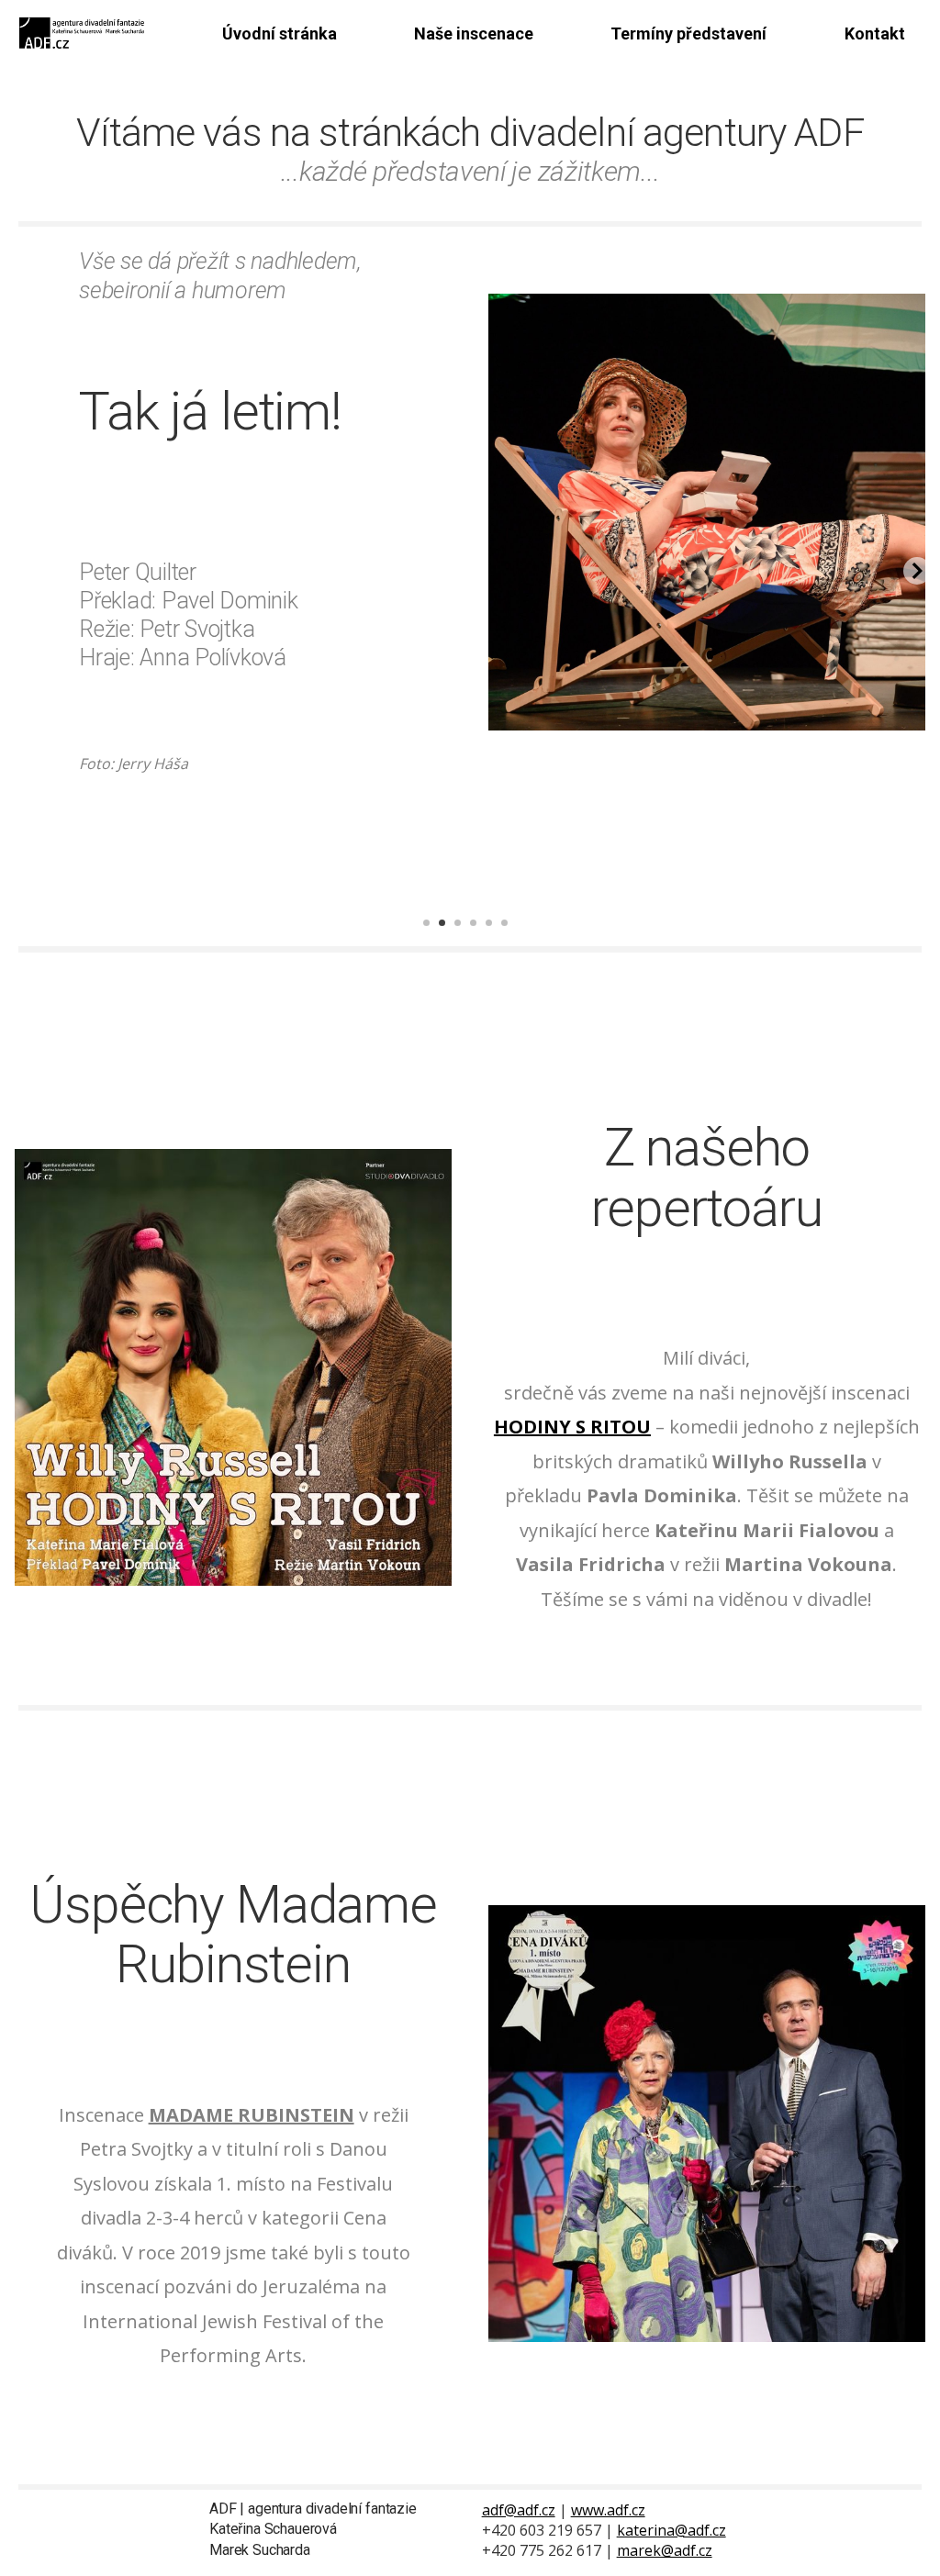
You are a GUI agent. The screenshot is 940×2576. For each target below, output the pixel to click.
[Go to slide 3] (464, 937)
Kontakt (875, 33)
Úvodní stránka (280, 33)
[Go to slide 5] (496, 937)
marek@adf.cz (665, 2550)
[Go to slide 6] (511, 937)
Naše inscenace (474, 33)
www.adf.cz (608, 2510)
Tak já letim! (210, 411)
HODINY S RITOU (572, 1427)
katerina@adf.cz (671, 2530)
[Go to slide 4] (480, 937)
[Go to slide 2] (449, 937)
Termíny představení (688, 33)
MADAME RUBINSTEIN (252, 2115)
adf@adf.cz (519, 2510)
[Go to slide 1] (433, 937)
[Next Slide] (917, 571)
